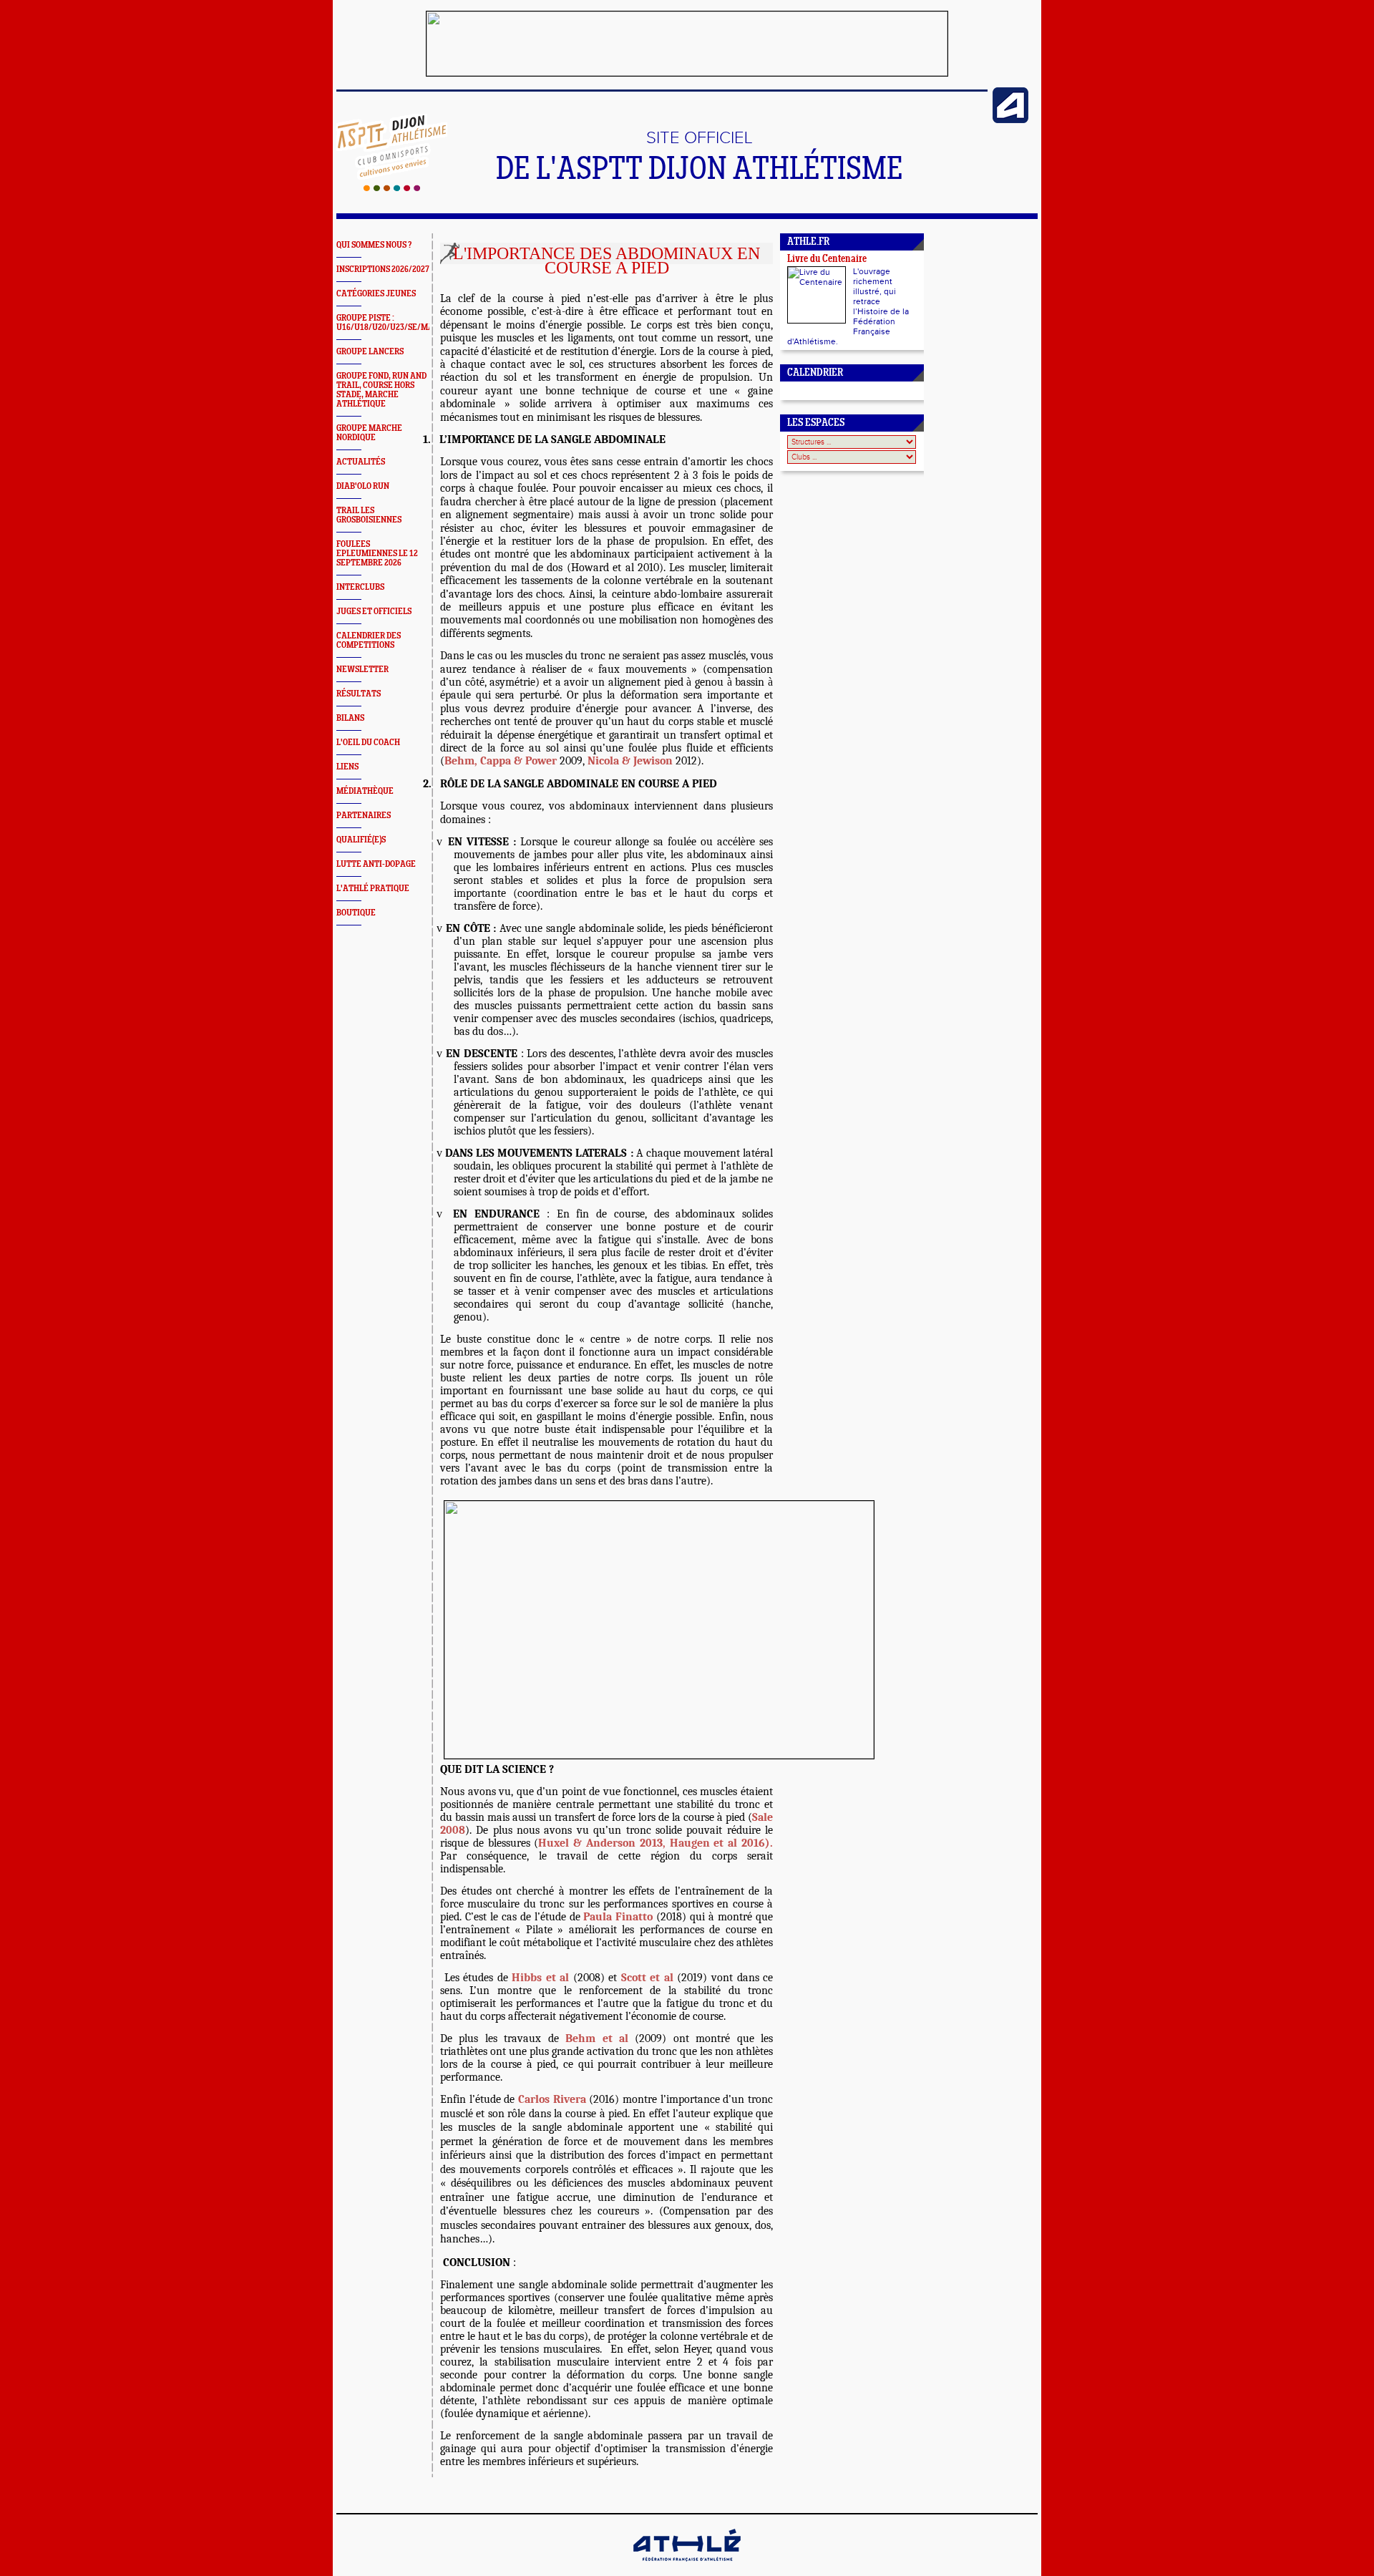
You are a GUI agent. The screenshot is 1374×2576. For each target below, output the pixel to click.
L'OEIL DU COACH (368, 743)
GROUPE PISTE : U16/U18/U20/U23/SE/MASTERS (397, 323)
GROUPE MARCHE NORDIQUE (369, 433)
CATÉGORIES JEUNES (376, 294)
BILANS (350, 718)
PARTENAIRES (364, 816)
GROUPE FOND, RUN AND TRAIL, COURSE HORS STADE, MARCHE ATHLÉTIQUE (381, 390)
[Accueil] (392, 188)
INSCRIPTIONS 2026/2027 (383, 269)
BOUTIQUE (356, 913)
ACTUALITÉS (361, 462)
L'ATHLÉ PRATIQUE (373, 889)
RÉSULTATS (359, 694)
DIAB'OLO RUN (363, 486)
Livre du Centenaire (827, 259)
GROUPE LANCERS (370, 352)
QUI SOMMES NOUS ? (374, 245)
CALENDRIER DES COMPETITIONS (369, 641)
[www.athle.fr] (1010, 120)
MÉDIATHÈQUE (365, 791)
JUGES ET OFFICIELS (374, 612)
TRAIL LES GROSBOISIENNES (369, 515)
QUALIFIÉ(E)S (361, 840)
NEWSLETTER (362, 670)
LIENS (347, 767)
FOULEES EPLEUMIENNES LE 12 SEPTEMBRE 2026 (377, 554)
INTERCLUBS (360, 587)
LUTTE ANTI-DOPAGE (376, 864)
